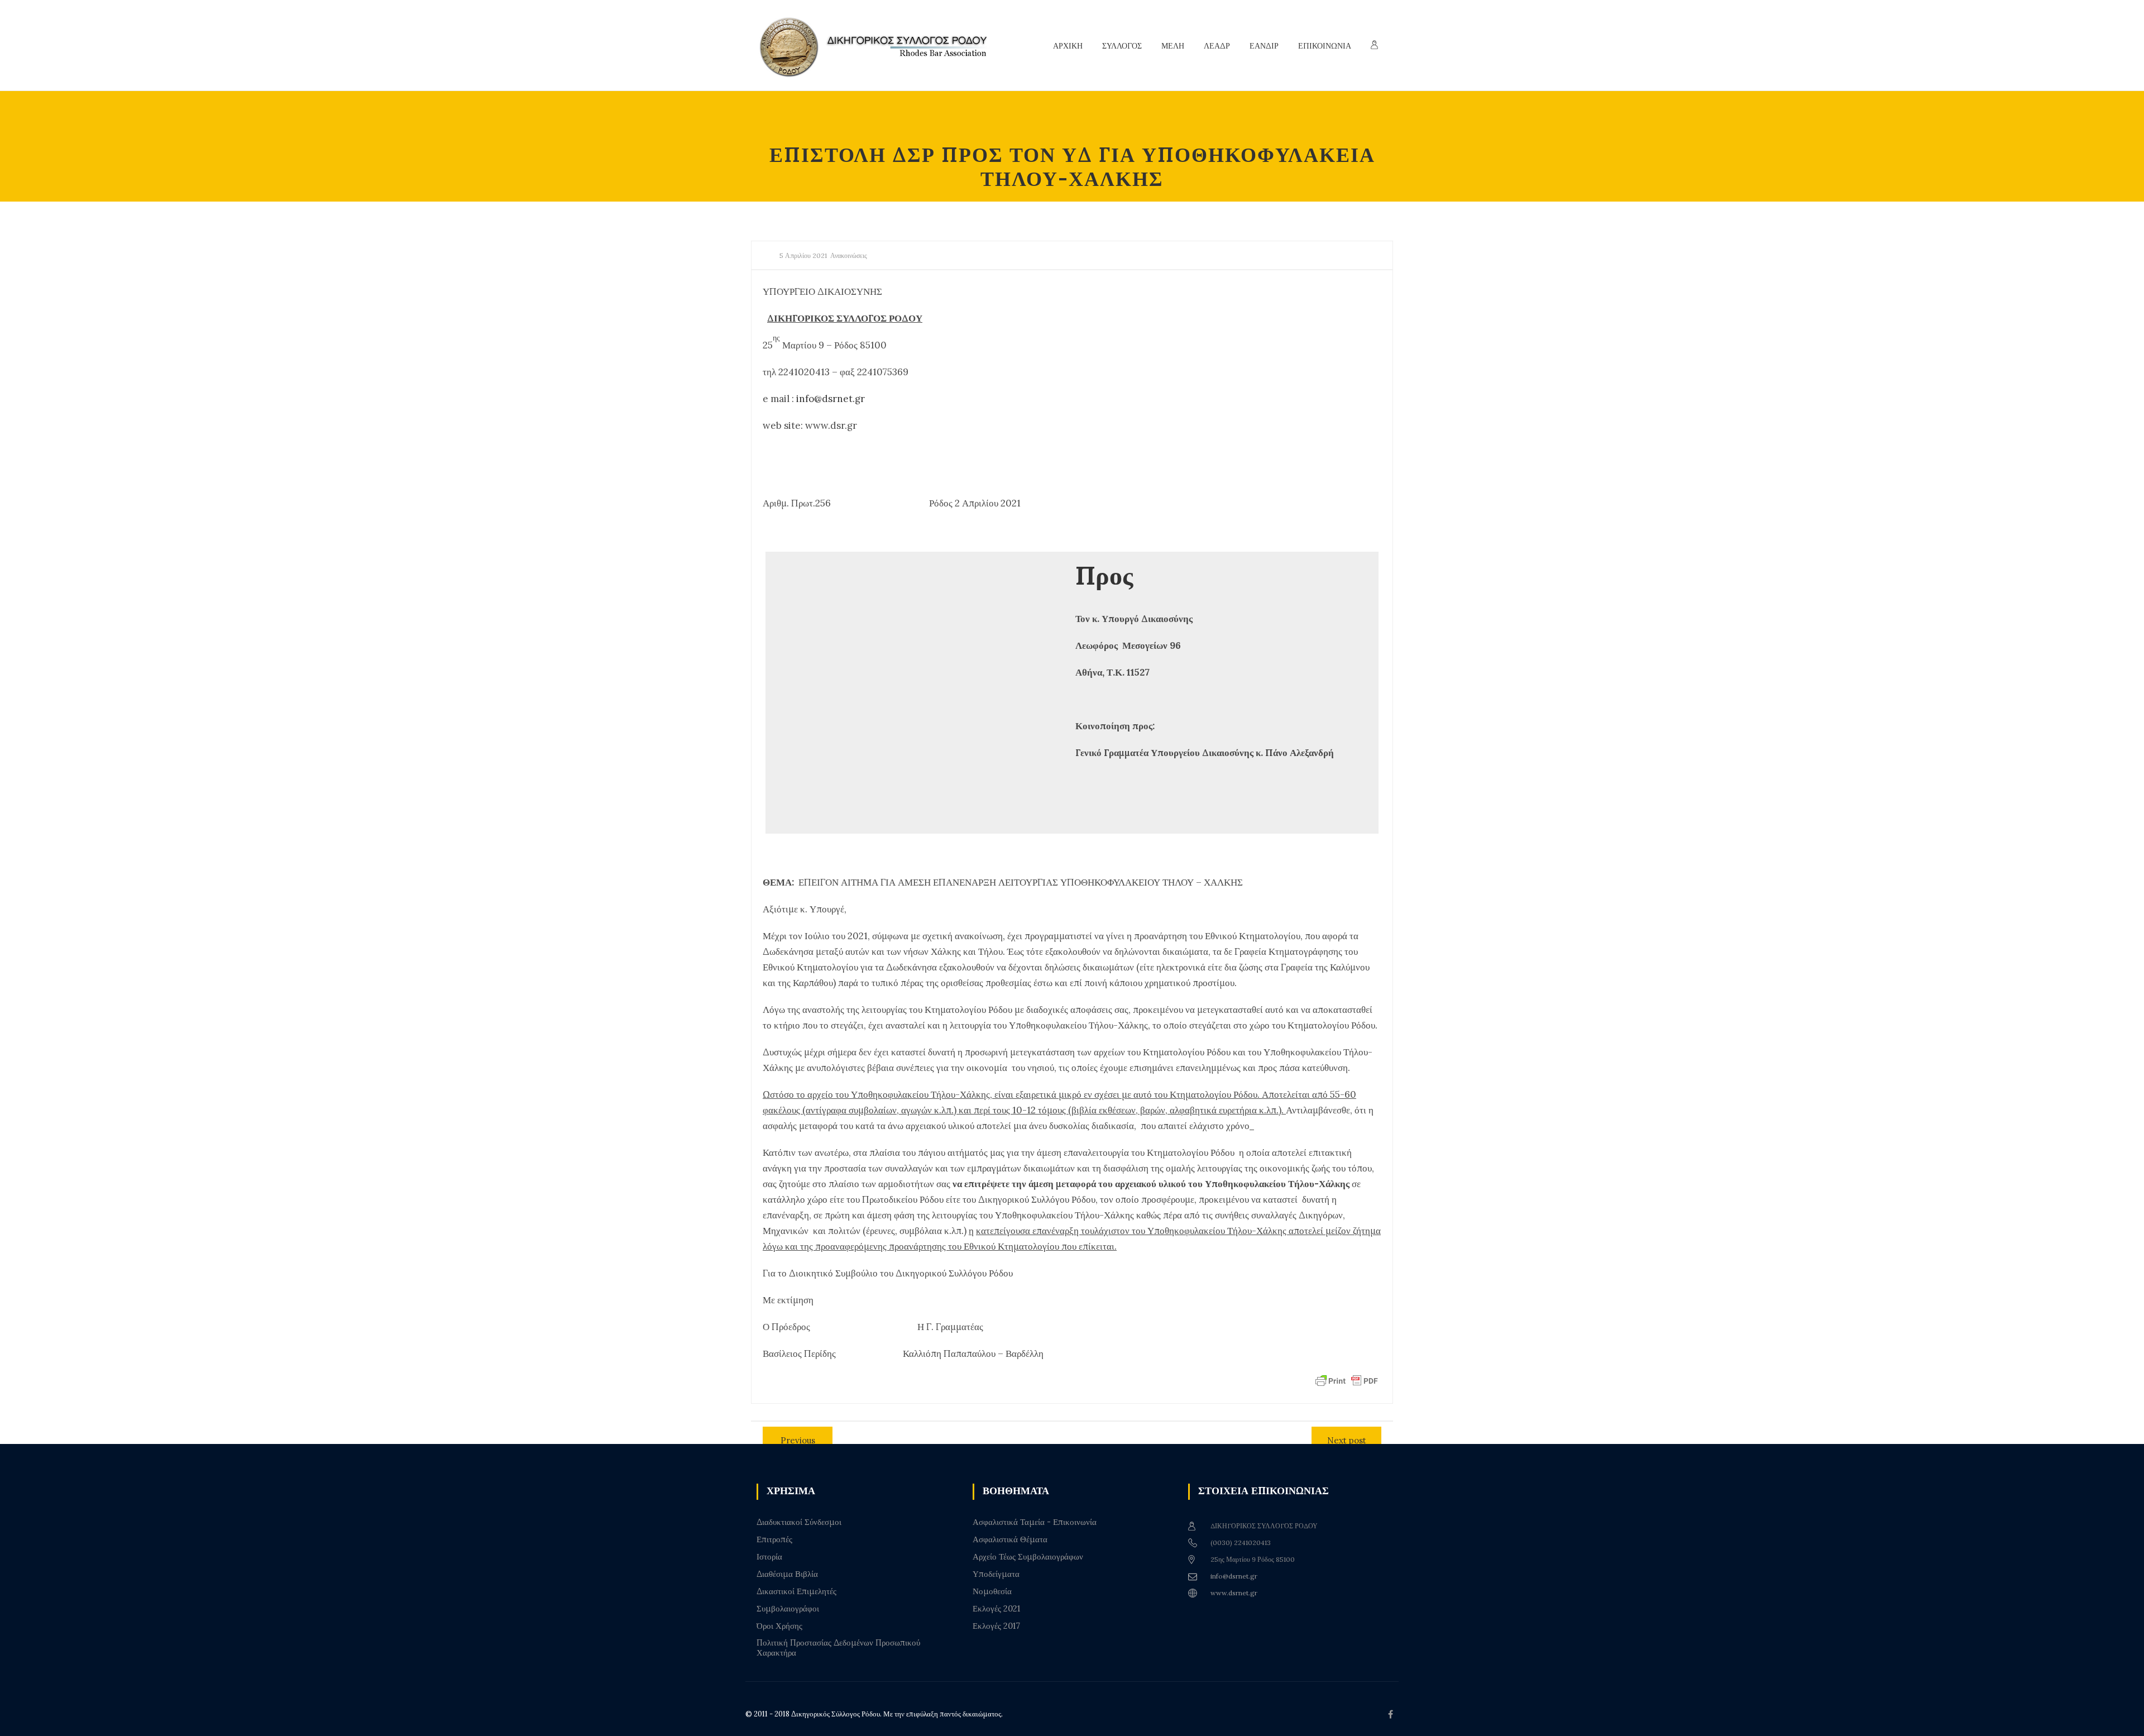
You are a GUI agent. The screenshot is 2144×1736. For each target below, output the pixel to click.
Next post (1347, 1440)
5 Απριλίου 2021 (803, 255)
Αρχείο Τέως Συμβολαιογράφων (1028, 1557)
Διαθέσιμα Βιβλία (787, 1574)
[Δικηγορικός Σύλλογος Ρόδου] (879, 46)
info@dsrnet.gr (831, 399)
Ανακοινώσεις (849, 255)
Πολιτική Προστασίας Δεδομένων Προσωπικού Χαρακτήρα (838, 1648)
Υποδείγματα (996, 1574)
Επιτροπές (774, 1539)
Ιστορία (769, 1557)
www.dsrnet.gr (1234, 1593)
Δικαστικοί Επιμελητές (796, 1591)
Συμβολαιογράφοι (788, 1609)
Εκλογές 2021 (996, 1609)
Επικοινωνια (1325, 46)
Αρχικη (1068, 46)
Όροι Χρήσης (779, 1626)
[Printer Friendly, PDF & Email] (1347, 1380)
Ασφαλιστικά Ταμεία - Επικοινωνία (1035, 1522)
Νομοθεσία (992, 1591)
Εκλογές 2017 (996, 1626)
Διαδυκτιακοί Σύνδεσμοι (799, 1522)
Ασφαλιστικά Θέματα (1010, 1539)
